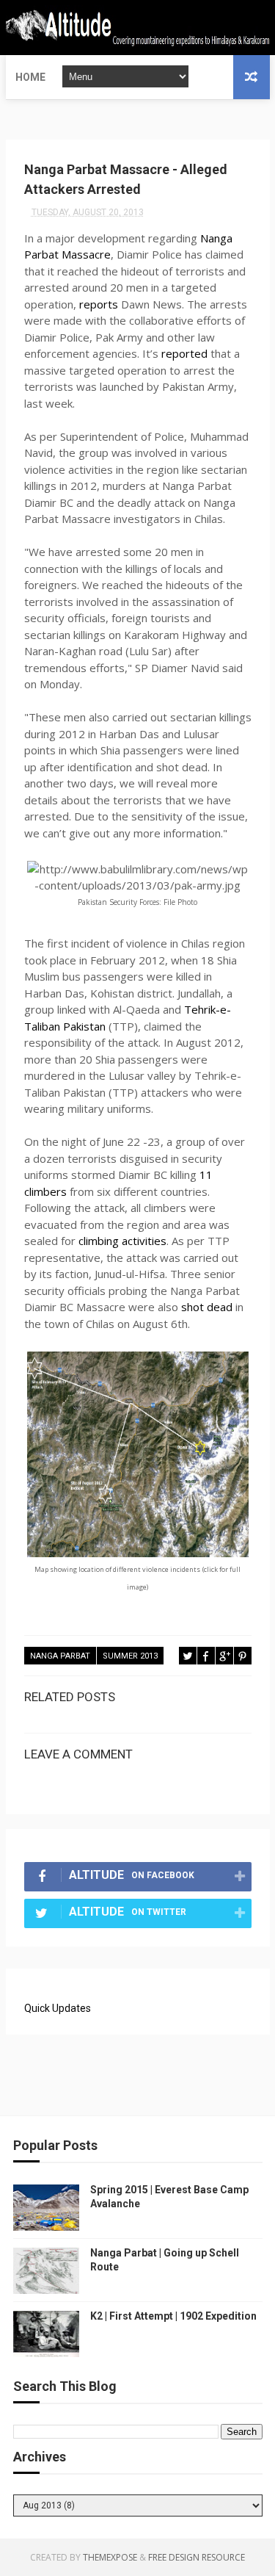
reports (99, 304)
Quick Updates (58, 2008)
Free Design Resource (197, 2557)
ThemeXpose (110, 2557)
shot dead (207, 1307)
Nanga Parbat (60, 1656)
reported (184, 353)
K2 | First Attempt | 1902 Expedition (173, 2316)
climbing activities (122, 1241)
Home (30, 77)
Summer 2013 (130, 1656)
